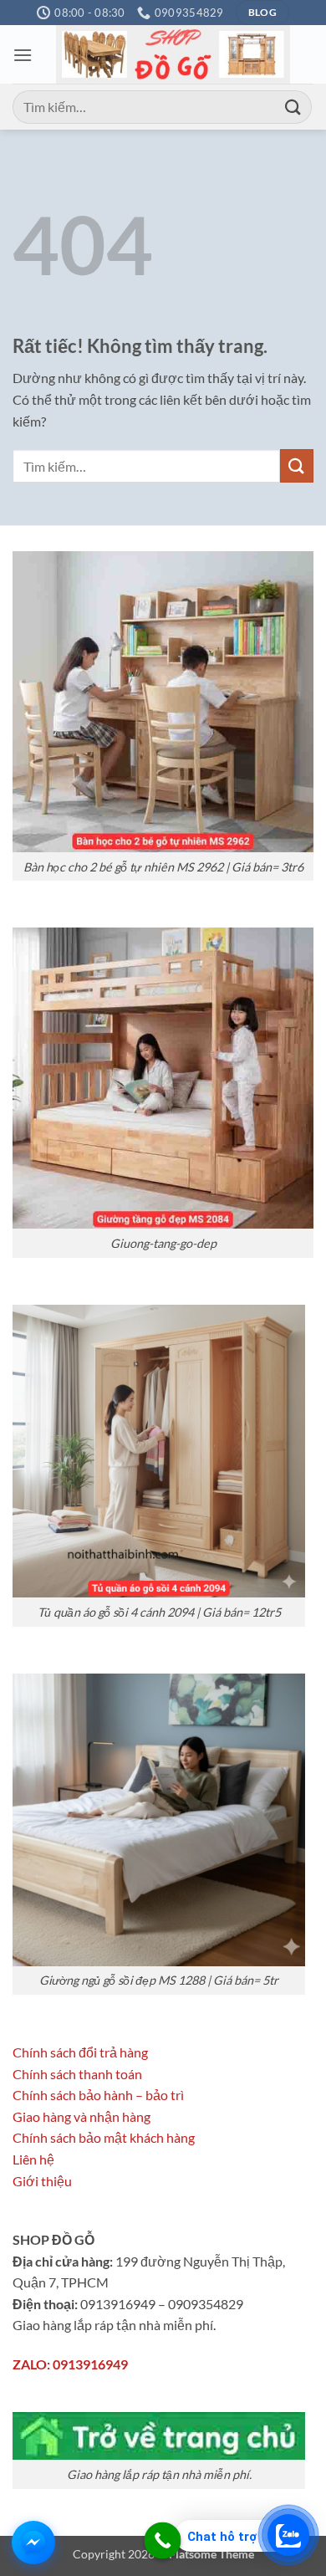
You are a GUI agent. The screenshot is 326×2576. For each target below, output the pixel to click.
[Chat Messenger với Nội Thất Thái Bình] (33, 2543)
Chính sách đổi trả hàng (80, 2052)
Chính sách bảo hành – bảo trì (98, 2095)
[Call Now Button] (163, 2541)
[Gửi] (293, 107)
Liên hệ (33, 2159)
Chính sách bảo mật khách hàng (104, 2137)
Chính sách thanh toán (77, 2074)
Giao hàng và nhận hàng (81, 2116)
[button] (23, 55)
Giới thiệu (42, 2181)
